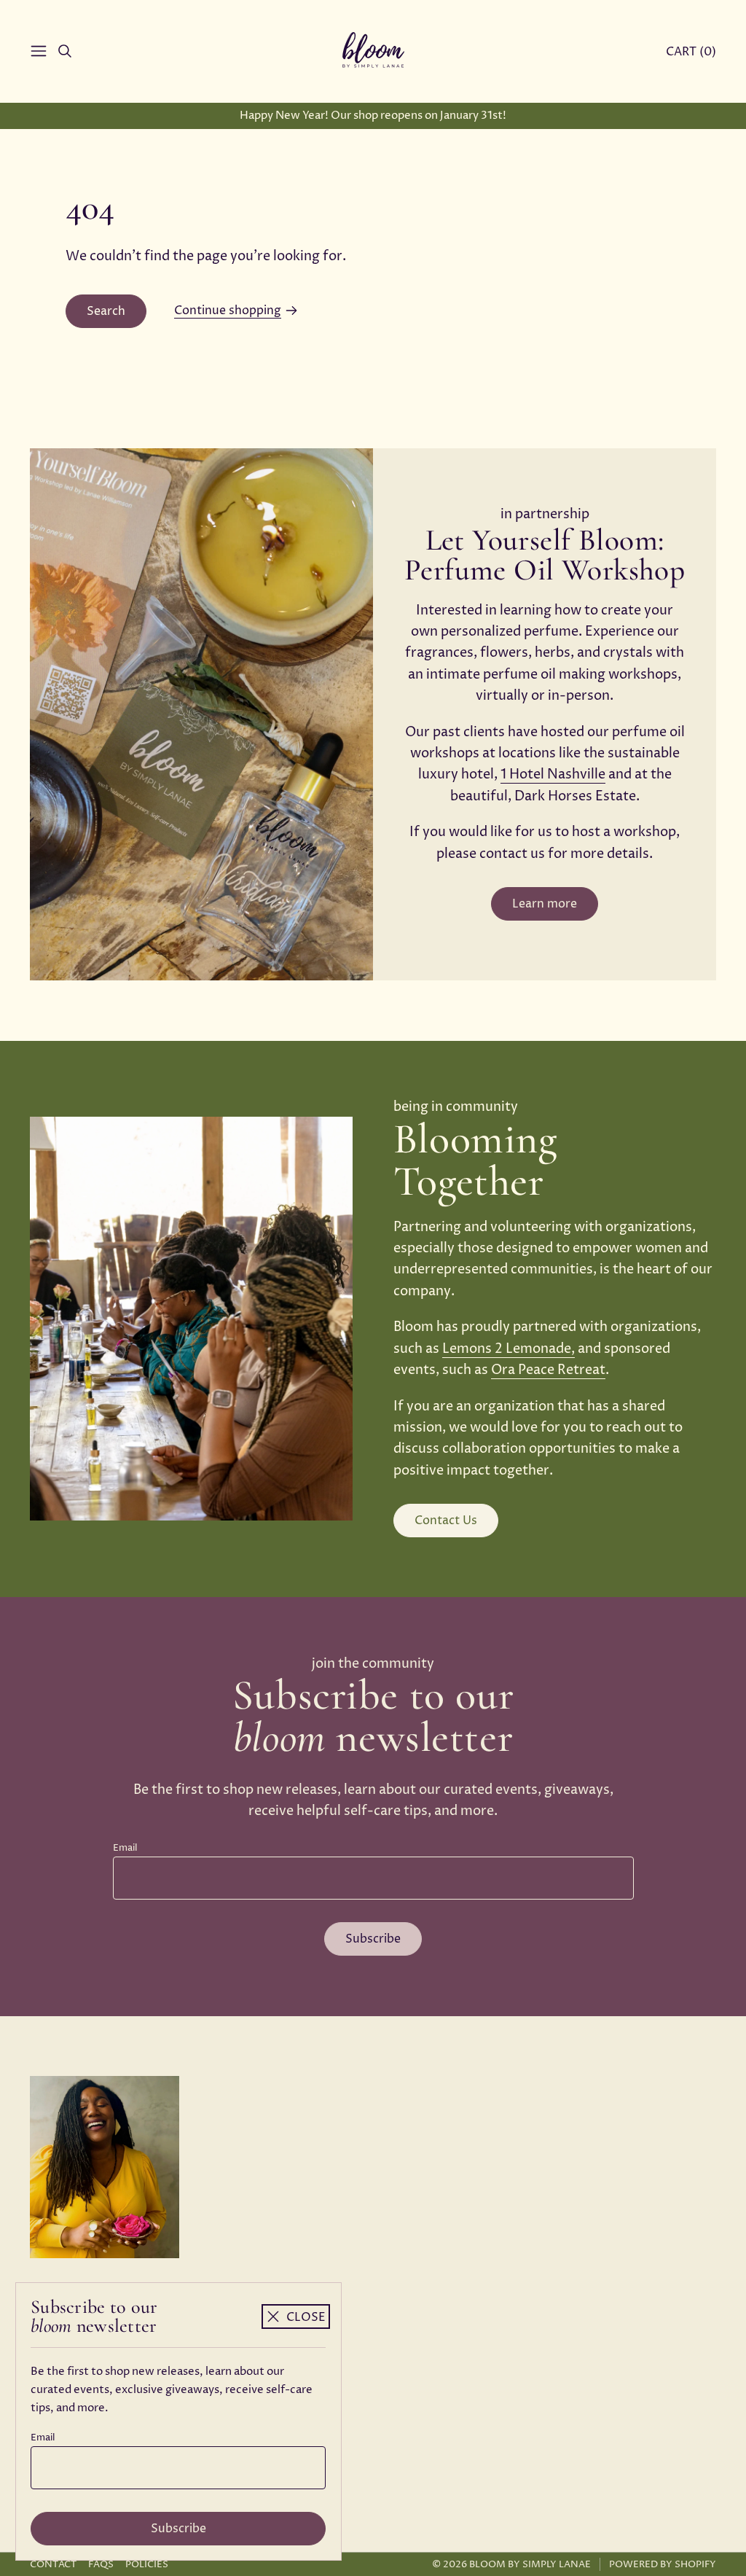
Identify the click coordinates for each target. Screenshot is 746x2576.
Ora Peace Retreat (548, 1370)
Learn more (545, 904)
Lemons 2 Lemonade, (509, 1349)
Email (43, 2438)
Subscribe (178, 2529)
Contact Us (446, 1521)
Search (106, 311)
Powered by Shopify (663, 2564)
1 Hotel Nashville (553, 774)
